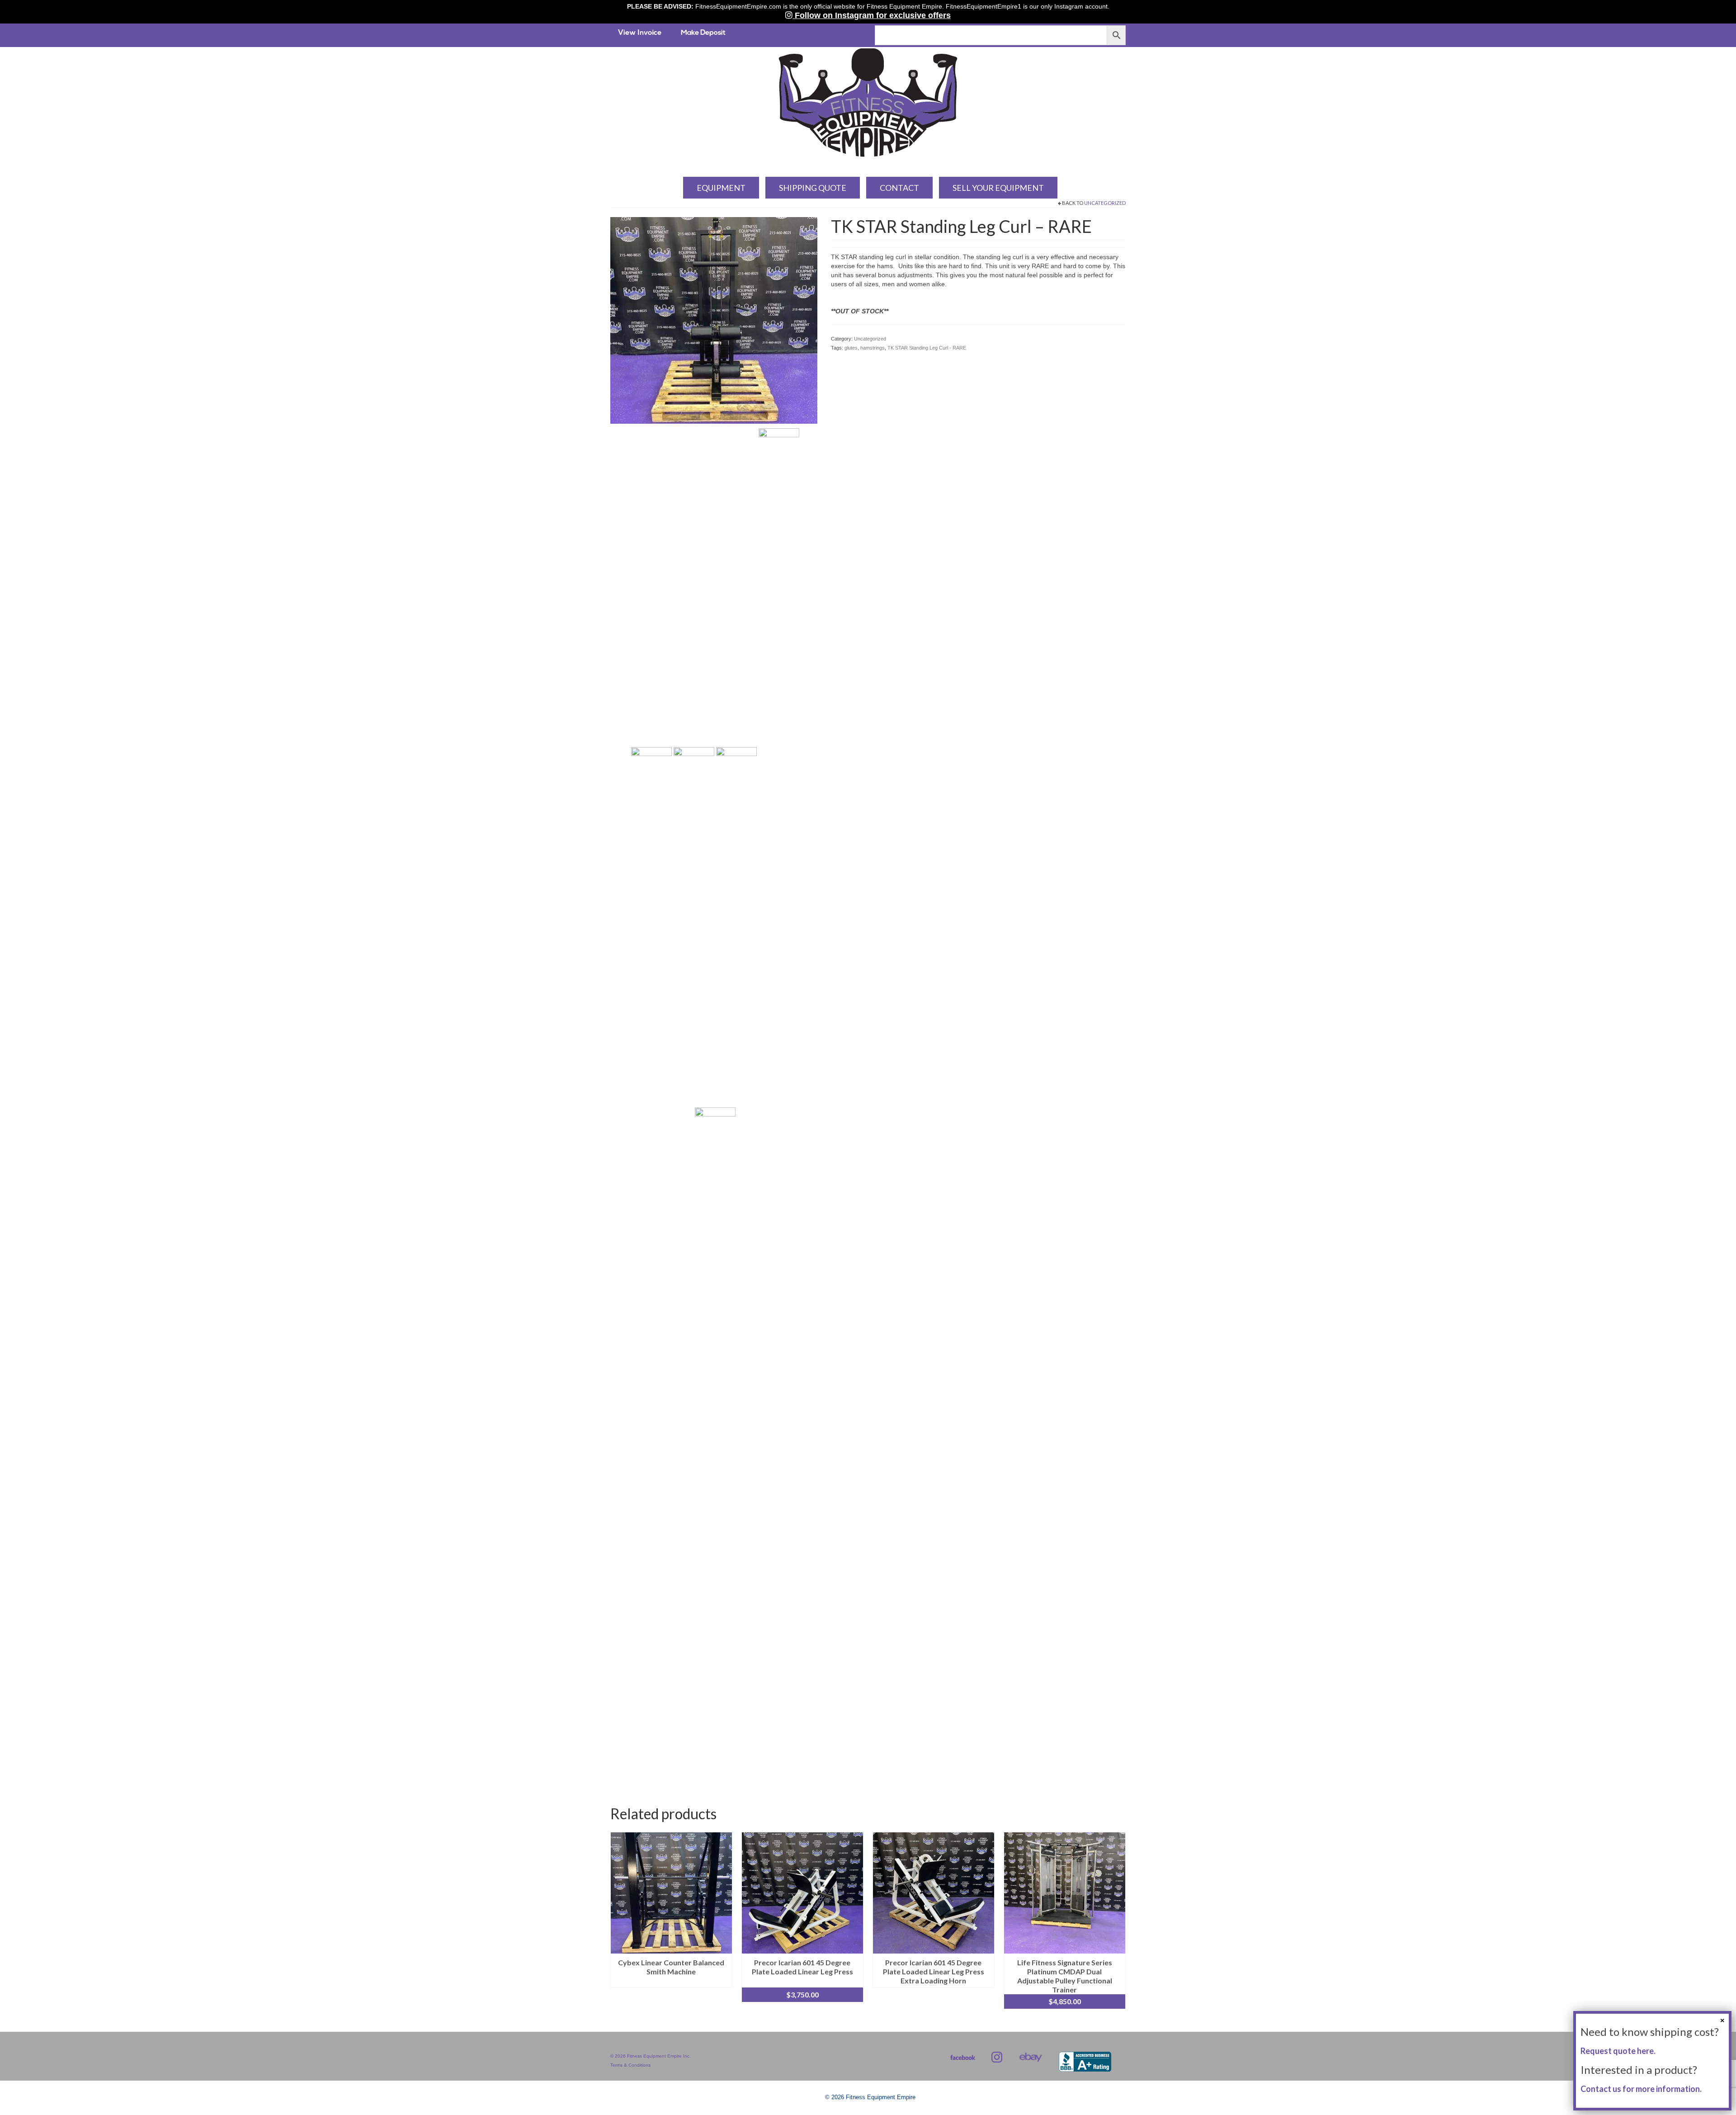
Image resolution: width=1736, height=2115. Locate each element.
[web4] (736, 767)
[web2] (651, 767)
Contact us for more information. (1641, 2089)
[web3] (694, 767)
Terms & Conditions (630, 2065)
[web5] (779, 767)
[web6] (715, 1446)
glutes (851, 348)
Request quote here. (1618, 2051)
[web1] (714, 320)
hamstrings (873, 348)
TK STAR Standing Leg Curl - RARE (927, 348)
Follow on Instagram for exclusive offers (872, 15)
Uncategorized (1105, 203)
